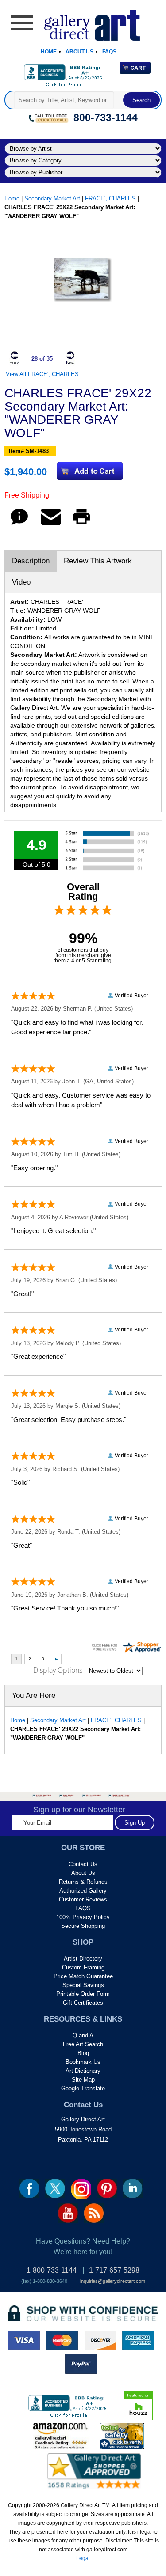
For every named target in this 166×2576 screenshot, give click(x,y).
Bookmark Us (83, 2062)
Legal (83, 2558)
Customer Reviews (83, 1899)
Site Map (83, 2080)
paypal (81, 2364)
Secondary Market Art (52, 198)
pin (107, 2188)
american (138, 2340)
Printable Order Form (83, 1994)
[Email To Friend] (51, 525)
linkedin (133, 2188)
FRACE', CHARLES (110, 198)
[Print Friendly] (81, 525)
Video (21, 582)
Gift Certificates (83, 2003)
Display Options (58, 1670)
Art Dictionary (83, 2071)
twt (55, 2188)
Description (31, 561)
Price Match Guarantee (83, 1976)
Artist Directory (83, 1959)
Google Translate (83, 2088)
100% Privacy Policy (83, 1917)
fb (29, 2188)
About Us (79, 52)
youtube (68, 2213)
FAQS (83, 1908)
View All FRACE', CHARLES (42, 374)
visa (24, 2340)
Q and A (83, 2035)
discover (100, 2340)
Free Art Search (83, 2044)
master (62, 2340)
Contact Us (83, 1864)
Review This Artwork (98, 561)
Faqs (109, 52)
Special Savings (83, 1985)
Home (49, 52)
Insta (81, 2189)
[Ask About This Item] (19, 525)
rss (94, 2213)
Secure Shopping (83, 1926)
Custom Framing (83, 1967)
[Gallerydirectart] (83, 22)
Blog (83, 2053)
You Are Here (34, 1695)
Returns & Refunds (83, 1882)
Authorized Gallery (83, 1891)
